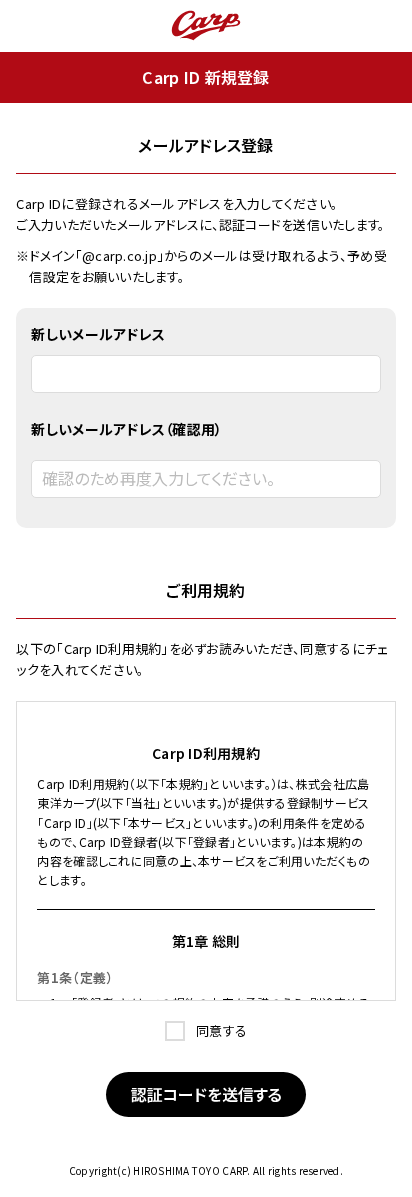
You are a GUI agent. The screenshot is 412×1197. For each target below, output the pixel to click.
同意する (220, 1030)
